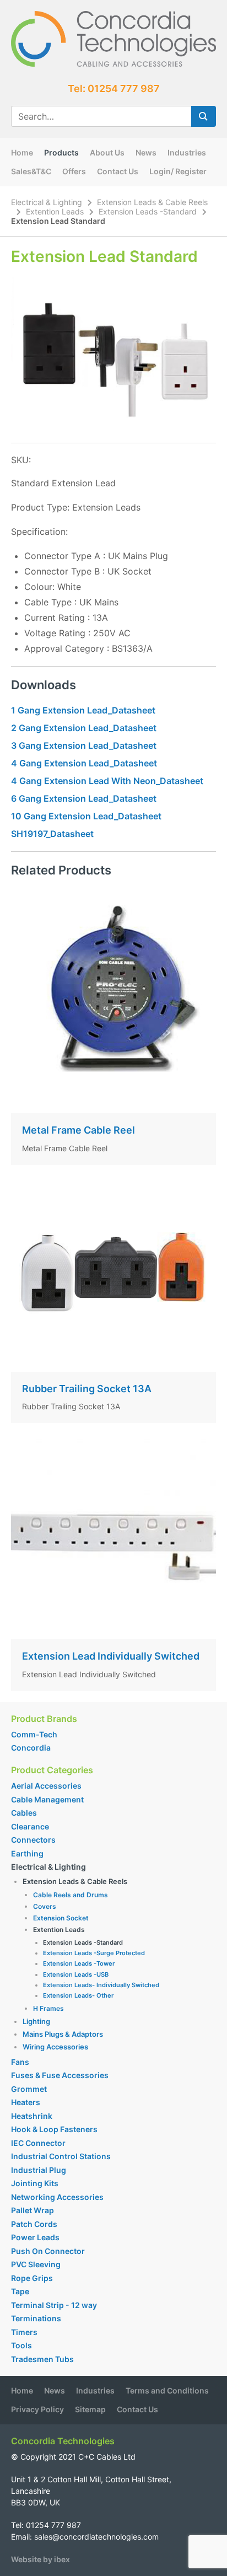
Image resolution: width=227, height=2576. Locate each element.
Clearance (30, 1826)
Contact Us (118, 171)
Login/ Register (178, 171)
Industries (187, 152)
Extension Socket (61, 1918)
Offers (74, 171)
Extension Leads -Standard (148, 211)
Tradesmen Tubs (42, 2359)
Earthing (27, 1853)
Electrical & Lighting (47, 202)
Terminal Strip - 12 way (54, 2305)
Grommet (29, 2089)
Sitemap (90, 2409)
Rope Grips (32, 2278)
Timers (24, 2332)
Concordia (31, 1748)
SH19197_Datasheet (52, 834)
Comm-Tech (34, 1734)
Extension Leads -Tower (79, 1963)
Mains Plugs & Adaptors (63, 2034)
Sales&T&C (31, 171)
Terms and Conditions (167, 2390)
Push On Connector (48, 2251)
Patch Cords (34, 2224)
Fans (20, 2062)
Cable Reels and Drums (71, 1895)
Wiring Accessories (55, 2047)
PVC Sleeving (36, 2264)
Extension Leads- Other (78, 1995)
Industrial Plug (39, 2170)
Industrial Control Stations (61, 2156)
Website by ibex (40, 2559)
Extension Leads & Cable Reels (152, 202)
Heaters (26, 2102)
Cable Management (47, 1799)
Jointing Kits (35, 2183)
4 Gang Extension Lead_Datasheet (84, 763)
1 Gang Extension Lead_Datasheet (83, 710)
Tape (20, 2291)
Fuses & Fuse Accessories (60, 2075)
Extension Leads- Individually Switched (101, 1985)
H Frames (48, 2008)
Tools (21, 2345)
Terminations (36, 2318)
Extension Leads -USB (76, 1974)
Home (22, 152)
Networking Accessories (57, 2197)
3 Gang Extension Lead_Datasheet (84, 745)
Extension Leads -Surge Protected (94, 1953)
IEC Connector (38, 2143)
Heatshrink (32, 2116)
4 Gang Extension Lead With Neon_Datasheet (107, 781)
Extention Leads (55, 211)
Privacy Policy (37, 2409)
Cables (24, 1813)
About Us (107, 152)
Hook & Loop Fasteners (54, 2129)
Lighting (36, 2021)
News (146, 152)
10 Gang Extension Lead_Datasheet (86, 816)
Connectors (33, 1840)
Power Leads (35, 2237)
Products (61, 152)
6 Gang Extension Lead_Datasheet (84, 798)
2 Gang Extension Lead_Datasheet (84, 728)
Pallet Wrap (33, 2210)
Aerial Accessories (46, 1786)
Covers (45, 1906)
